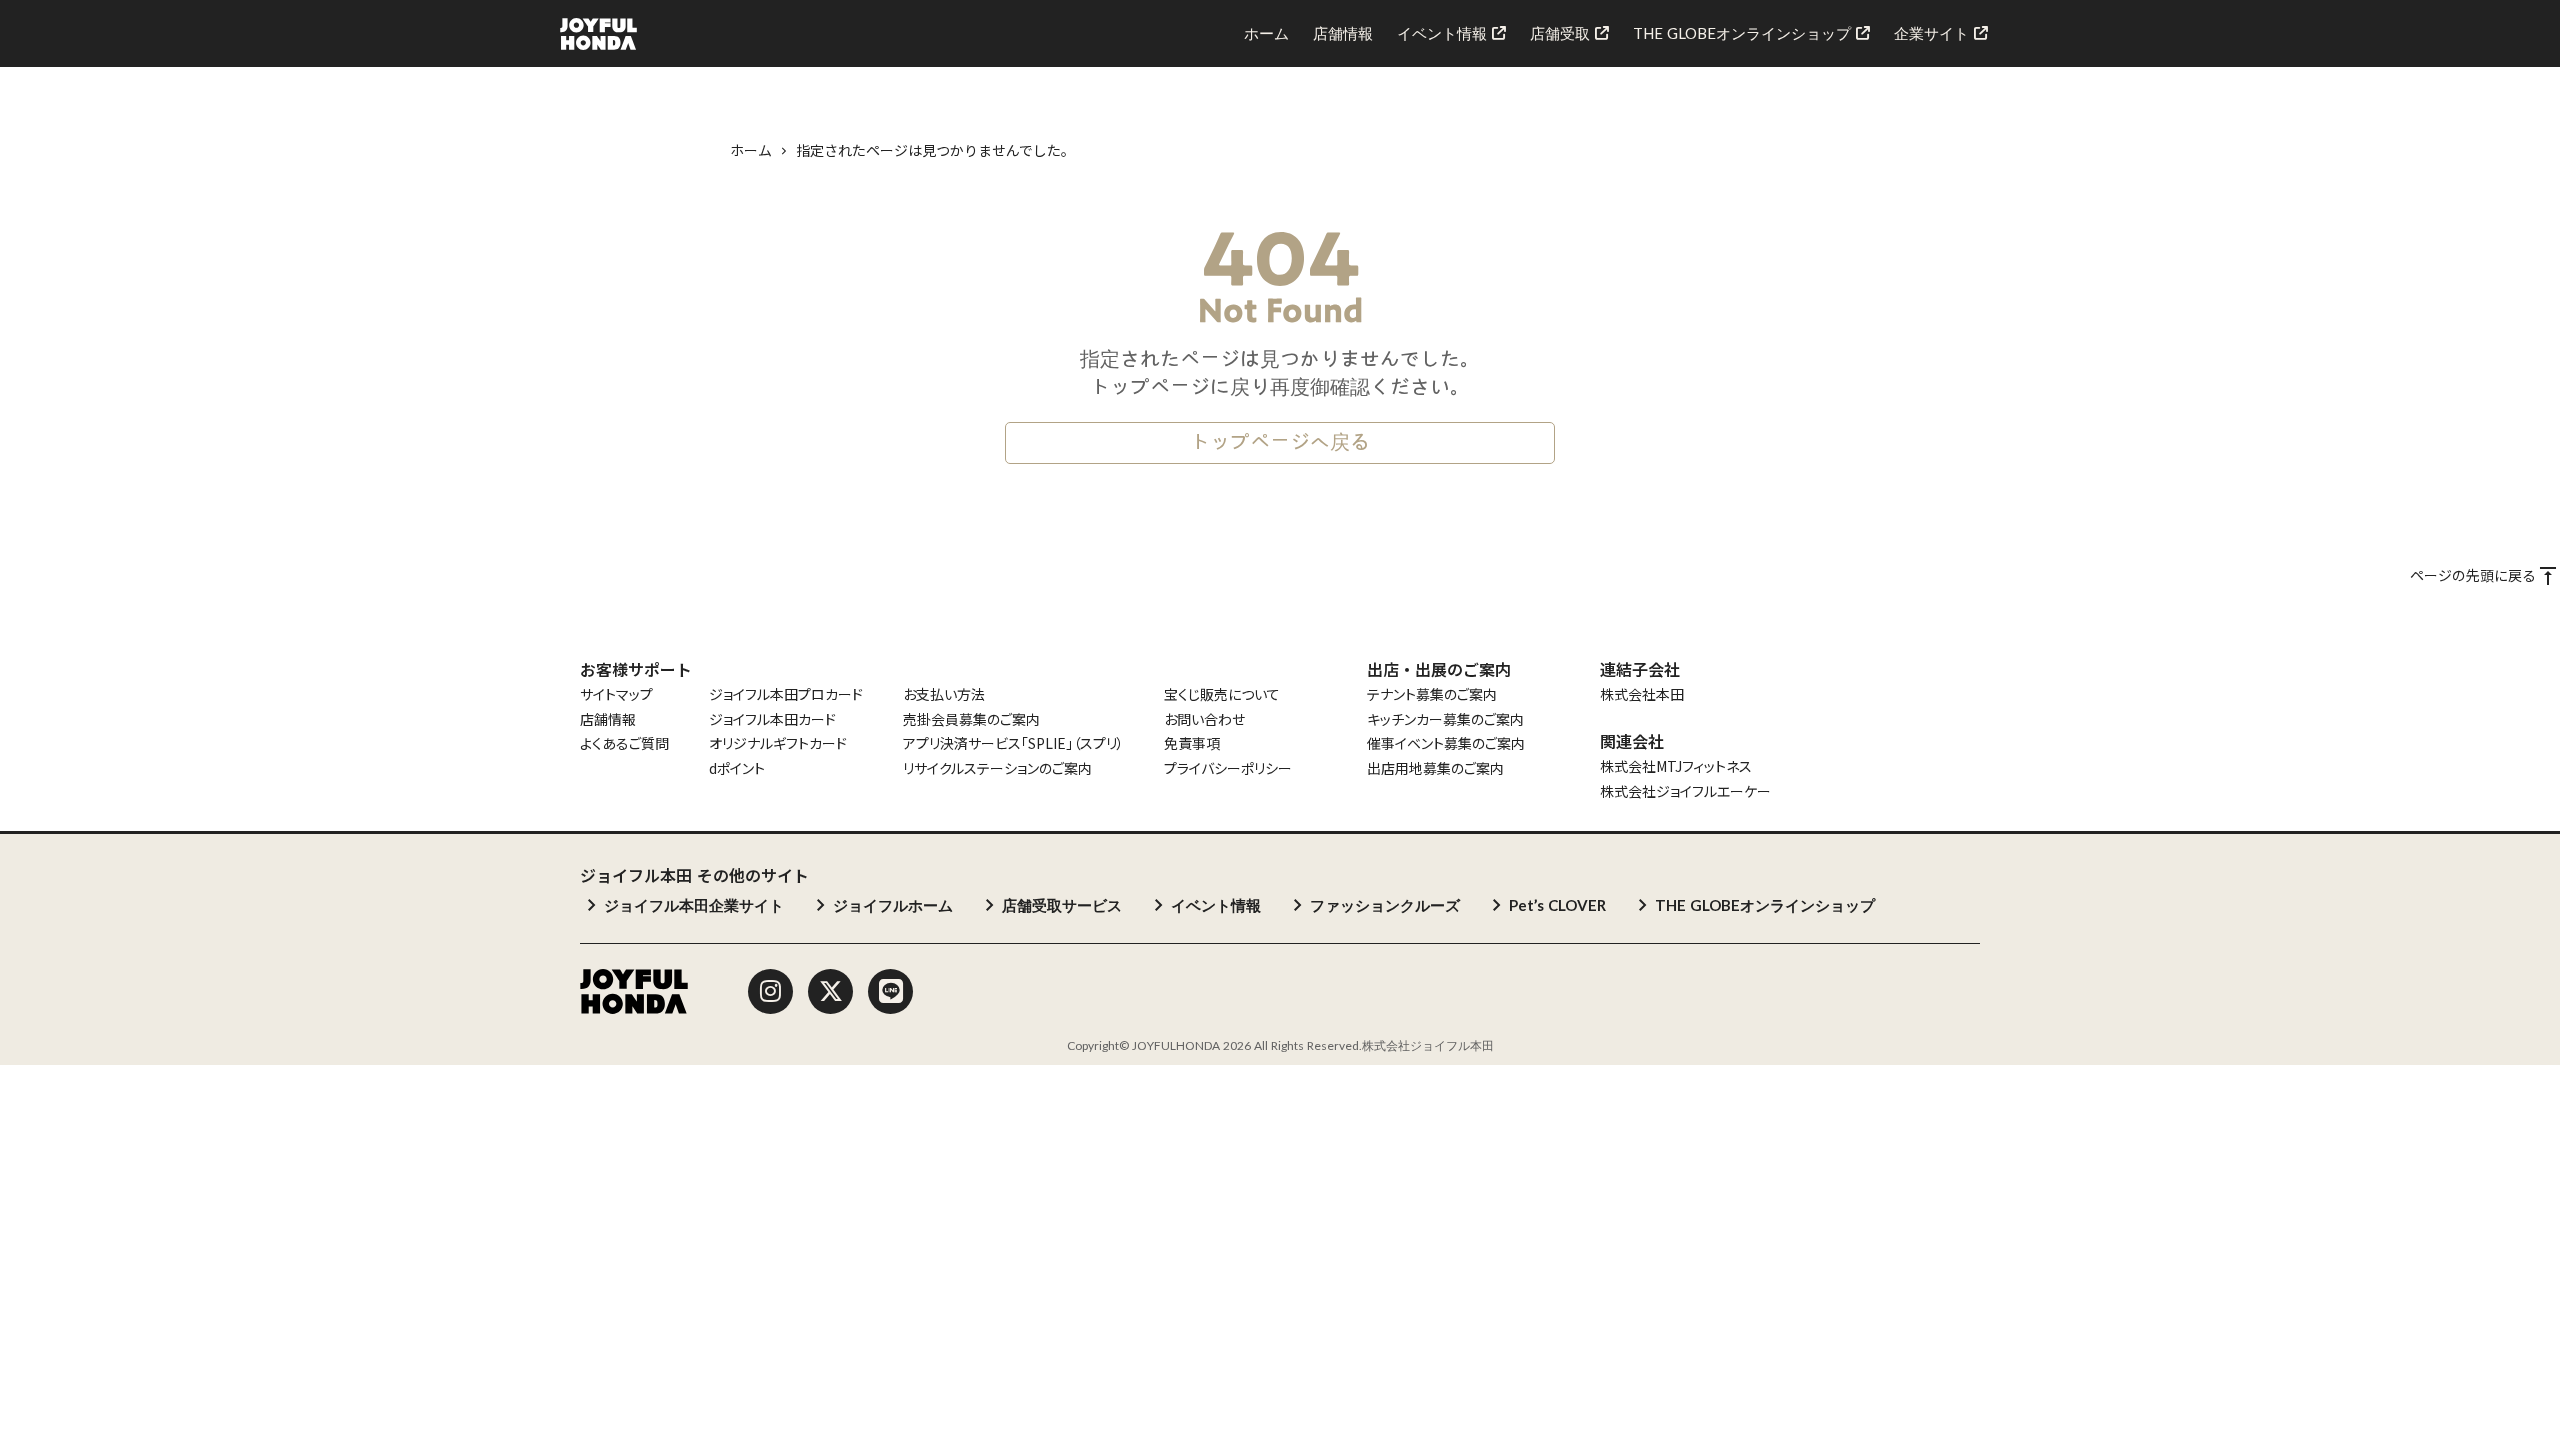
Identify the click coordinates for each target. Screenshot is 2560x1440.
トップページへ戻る (1280, 443)
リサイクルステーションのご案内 (997, 768)
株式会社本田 (1642, 694)
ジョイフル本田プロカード (786, 694)
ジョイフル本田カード (772, 719)
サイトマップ (616, 694)
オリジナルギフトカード (778, 743)
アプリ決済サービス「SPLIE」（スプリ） (1013, 743)
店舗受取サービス (1062, 905)
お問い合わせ (1204, 719)
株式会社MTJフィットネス (1676, 766)
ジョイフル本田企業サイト (694, 905)
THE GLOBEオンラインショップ (1765, 905)
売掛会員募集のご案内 (971, 719)
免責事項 (1192, 743)
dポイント (737, 768)
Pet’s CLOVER (1557, 905)
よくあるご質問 (624, 743)
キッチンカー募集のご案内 (1445, 719)
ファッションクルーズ (1385, 905)
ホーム (751, 150)
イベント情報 (1216, 905)
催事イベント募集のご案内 (1446, 743)
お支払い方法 (944, 694)
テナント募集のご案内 (1432, 694)
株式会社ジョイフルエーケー (1685, 791)
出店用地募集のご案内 (1435, 768)
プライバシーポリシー (1228, 768)
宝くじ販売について (1222, 694)
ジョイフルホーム (893, 905)
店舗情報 (608, 719)
